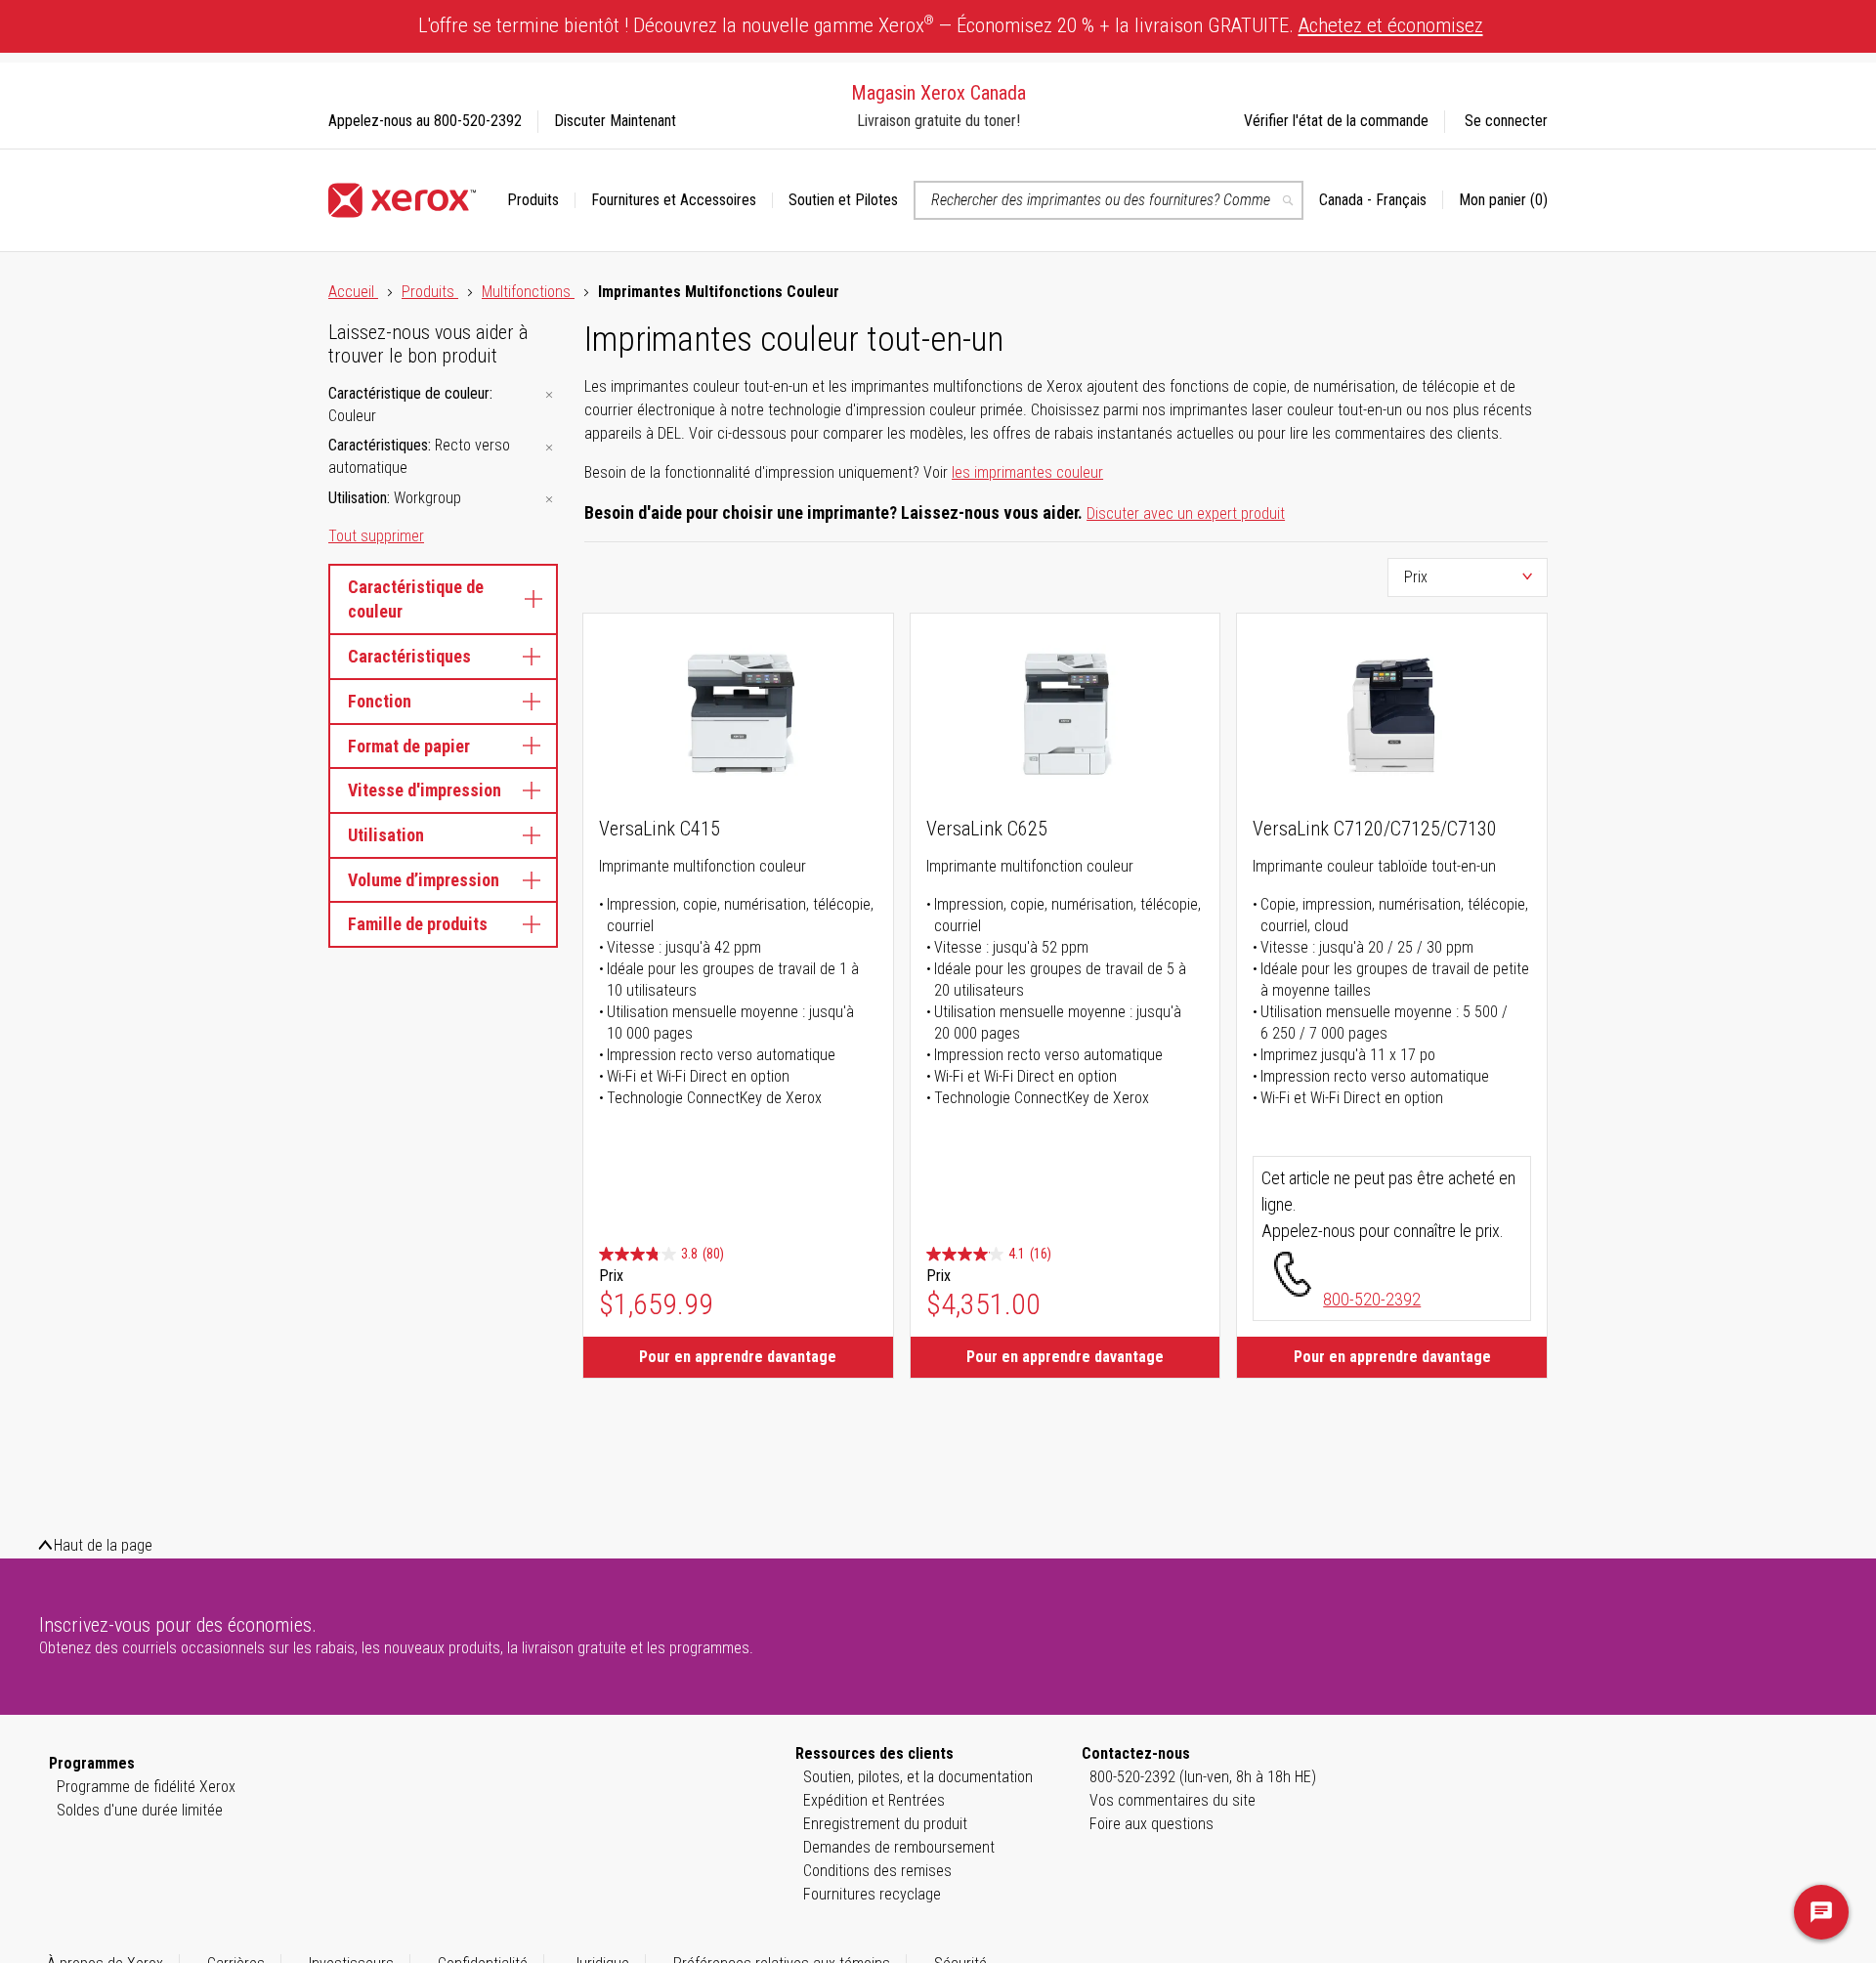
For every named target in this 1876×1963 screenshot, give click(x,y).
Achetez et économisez (1391, 25)
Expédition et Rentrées (874, 1800)
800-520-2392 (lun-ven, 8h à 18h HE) (1203, 1777)
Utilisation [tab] (386, 835)
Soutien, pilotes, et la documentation (918, 1777)
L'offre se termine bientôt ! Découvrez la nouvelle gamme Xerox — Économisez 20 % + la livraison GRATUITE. (951, 25)
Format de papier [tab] (409, 746)
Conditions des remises (877, 1871)
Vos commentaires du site (1172, 1800)
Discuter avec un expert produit (1186, 513)
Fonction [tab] (380, 701)
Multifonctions (528, 292)
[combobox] (1109, 200)
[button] (1381, 200)
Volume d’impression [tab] (424, 880)
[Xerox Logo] (402, 200)
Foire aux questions (1151, 1824)
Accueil (353, 292)
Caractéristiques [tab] (409, 656)
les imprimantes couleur (1027, 472)
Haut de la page (103, 1545)
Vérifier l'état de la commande (1336, 121)
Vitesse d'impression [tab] (425, 790)
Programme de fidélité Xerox (146, 1787)
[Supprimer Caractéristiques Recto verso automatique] (549, 447)
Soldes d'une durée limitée (140, 1810)
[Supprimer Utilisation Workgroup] (549, 500)
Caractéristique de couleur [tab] (416, 599)
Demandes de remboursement (899, 1847)
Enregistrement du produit (885, 1824)
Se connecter (1506, 121)
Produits (430, 292)
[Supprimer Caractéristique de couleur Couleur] (549, 395)
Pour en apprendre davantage (738, 1357)
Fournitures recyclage (872, 1894)
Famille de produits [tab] (418, 924)
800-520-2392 (1372, 1299)
